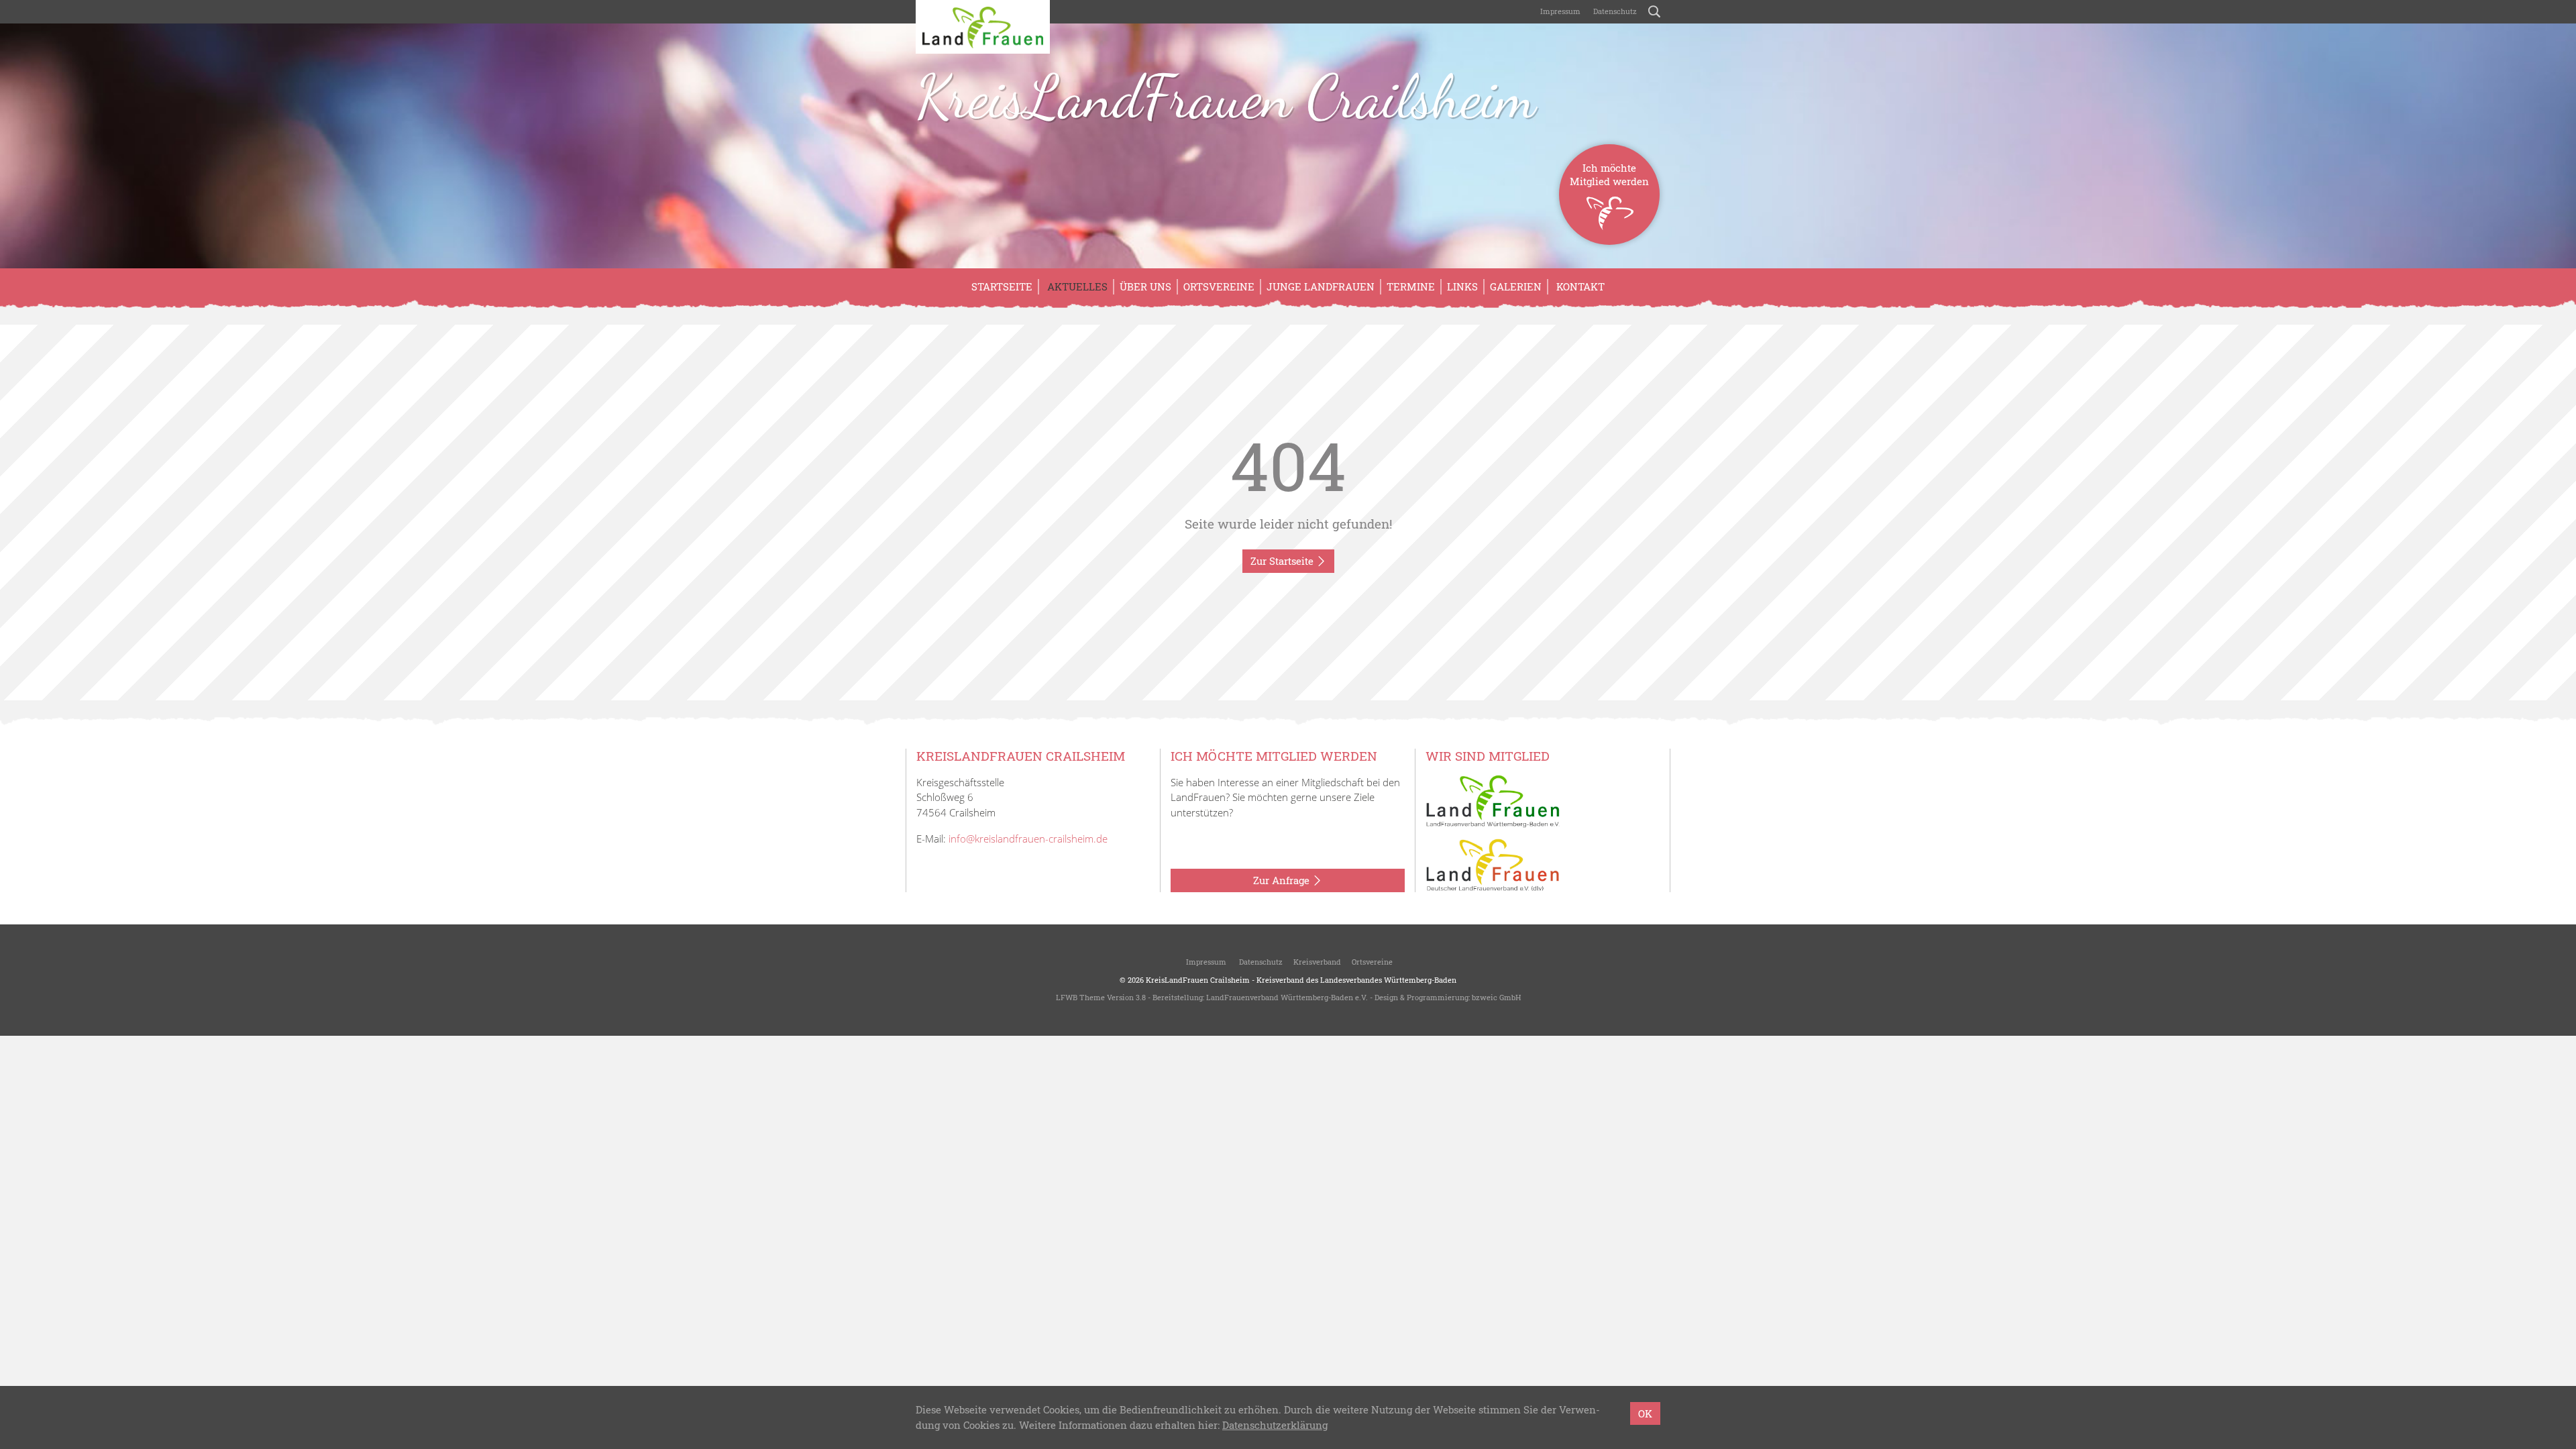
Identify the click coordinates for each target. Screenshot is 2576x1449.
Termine (1411, 286)
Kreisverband (1317, 962)
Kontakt (1579, 286)
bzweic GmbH (1496, 997)
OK (1645, 1413)
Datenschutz (1614, 11)
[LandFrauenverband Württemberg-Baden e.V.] (1493, 800)
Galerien (1516, 286)
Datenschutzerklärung (1275, 1425)
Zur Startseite (1283, 561)
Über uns (1145, 286)
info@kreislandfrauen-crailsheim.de (1028, 839)
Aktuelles (1076, 286)
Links (1462, 286)
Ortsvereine (1219, 286)
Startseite (1002, 286)
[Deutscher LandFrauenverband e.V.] (1493, 864)
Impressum (1559, 11)
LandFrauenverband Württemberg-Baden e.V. (1287, 997)
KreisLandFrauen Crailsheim (1226, 97)
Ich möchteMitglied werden (1609, 174)
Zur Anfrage (1283, 880)
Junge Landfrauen (1321, 286)
